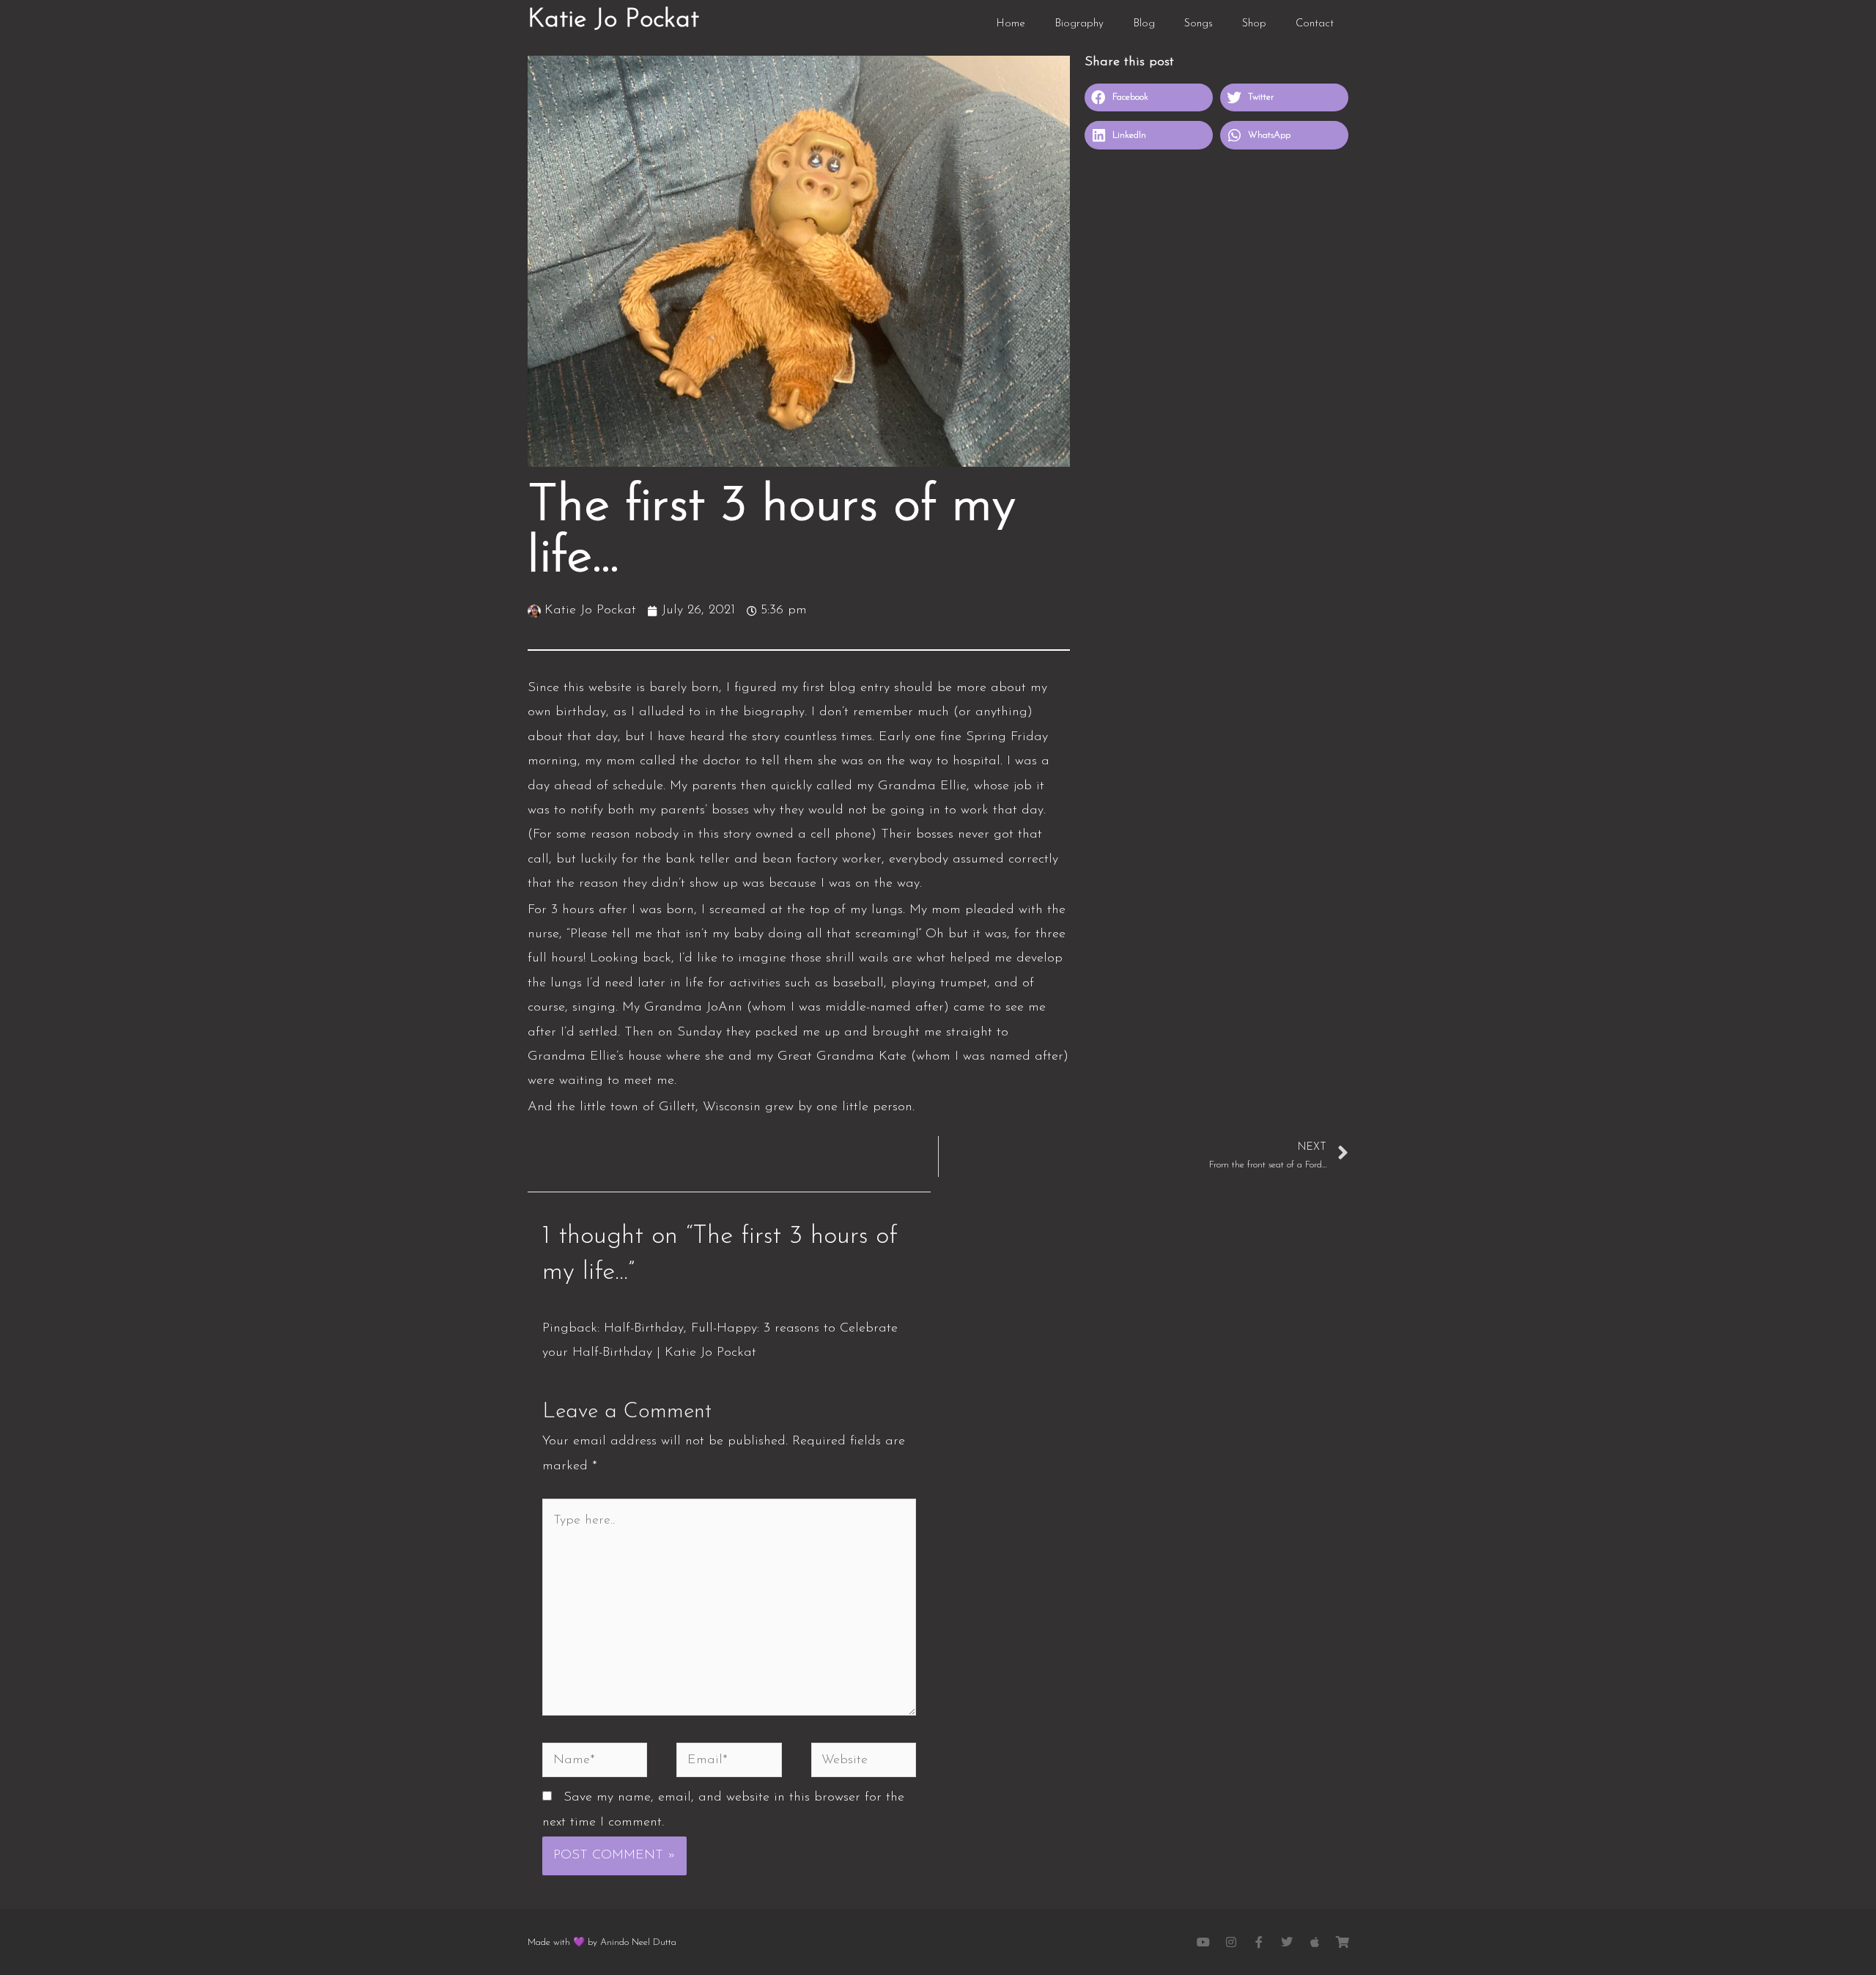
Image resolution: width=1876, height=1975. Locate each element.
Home (1011, 24)
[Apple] (1315, 1942)
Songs (1199, 24)
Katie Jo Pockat (613, 20)
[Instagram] (1231, 1942)
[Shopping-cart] (1343, 1942)
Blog (1144, 24)
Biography (1079, 24)
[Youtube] (1203, 1942)
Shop (1254, 24)
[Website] (864, 1763)
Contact (1315, 24)
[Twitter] (1287, 1942)
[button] (1149, 97)
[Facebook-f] (1259, 1942)
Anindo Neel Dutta (638, 1942)
